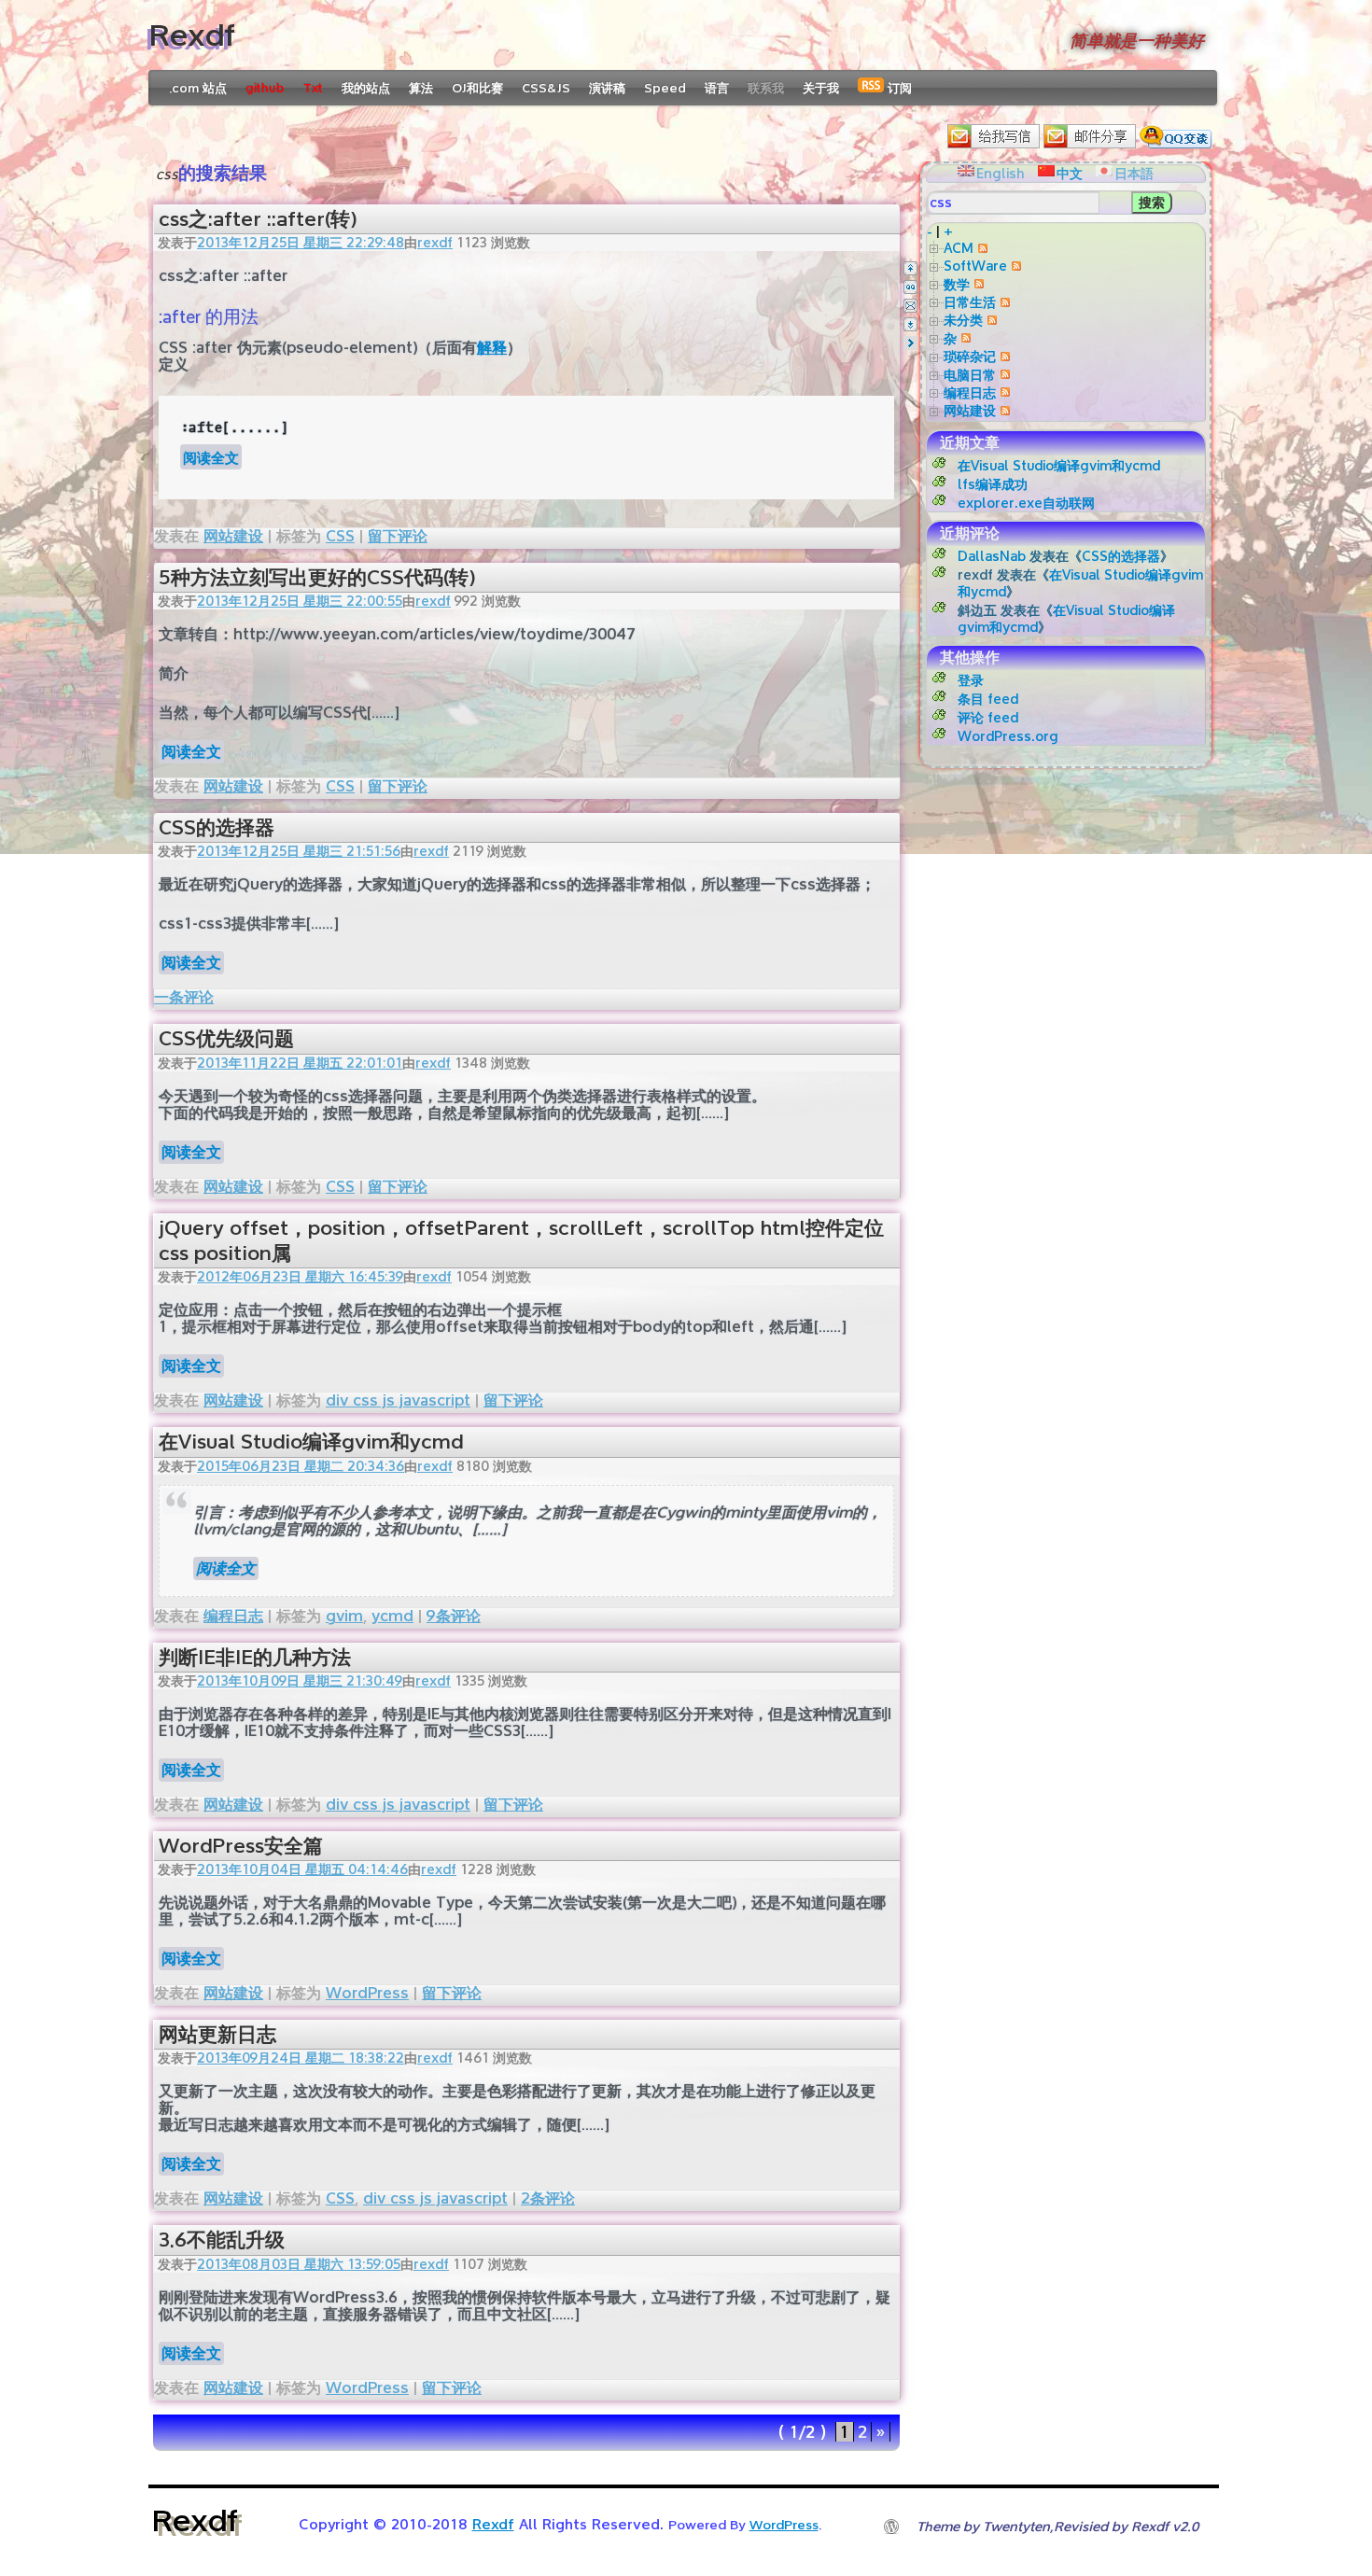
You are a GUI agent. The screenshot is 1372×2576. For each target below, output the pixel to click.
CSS (340, 536)
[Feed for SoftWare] (1014, 266)
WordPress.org (1008, 736)
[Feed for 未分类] (990, 320)
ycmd (392, 1616)
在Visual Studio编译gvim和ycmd (311, 1442)
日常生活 (970, 302)
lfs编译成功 (993, 484)
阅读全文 (211, 457)
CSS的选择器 (217, 827)
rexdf (435, 242)
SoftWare (975, 266)
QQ (910, 287)
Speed (665, 88)
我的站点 (366, 88)
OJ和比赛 (477, 88)
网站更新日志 (217, 2034)
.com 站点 (198, 88)
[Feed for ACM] (980, 248)
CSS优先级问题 (226, 1038)
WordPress (367, 1993)
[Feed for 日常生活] (1003, 302)
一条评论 (184, 997)
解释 (492, 348)
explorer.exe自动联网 (1026, 503)
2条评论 (548, 2198)
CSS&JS (546, 88)
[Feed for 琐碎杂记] (1003, 356)
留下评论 (398, 536)
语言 (717, 88)
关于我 (821, 88)
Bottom (910, 324)
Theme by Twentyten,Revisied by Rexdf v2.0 (1057, 2526)
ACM (959, 248)
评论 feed (988, 717)
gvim (344, 1616)
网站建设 (233, 536)
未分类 (963, 320)
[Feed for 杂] (964, 338)
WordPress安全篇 (241, 1846)
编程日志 (233, 1616)
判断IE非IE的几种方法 (255, 1657)
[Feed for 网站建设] (1003, 410)
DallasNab (992, 556)
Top (910, 268)
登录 (971, 680)
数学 (957, 284)
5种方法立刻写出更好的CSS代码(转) (317, 577)
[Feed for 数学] (977, 284)
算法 (421, 88)
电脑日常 (970, 375)
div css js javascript (398, 1400)
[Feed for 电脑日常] (1003, 375)
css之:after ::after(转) (258, 219)
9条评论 (454, 1616)
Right (910, 343)
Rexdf (192, 35)
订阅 (898, 88)
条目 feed (988, 699)
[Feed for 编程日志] (1003, 392)
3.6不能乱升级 (222, 2240)
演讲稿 (607, 88)
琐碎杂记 (970, 356)
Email (910, 306)
